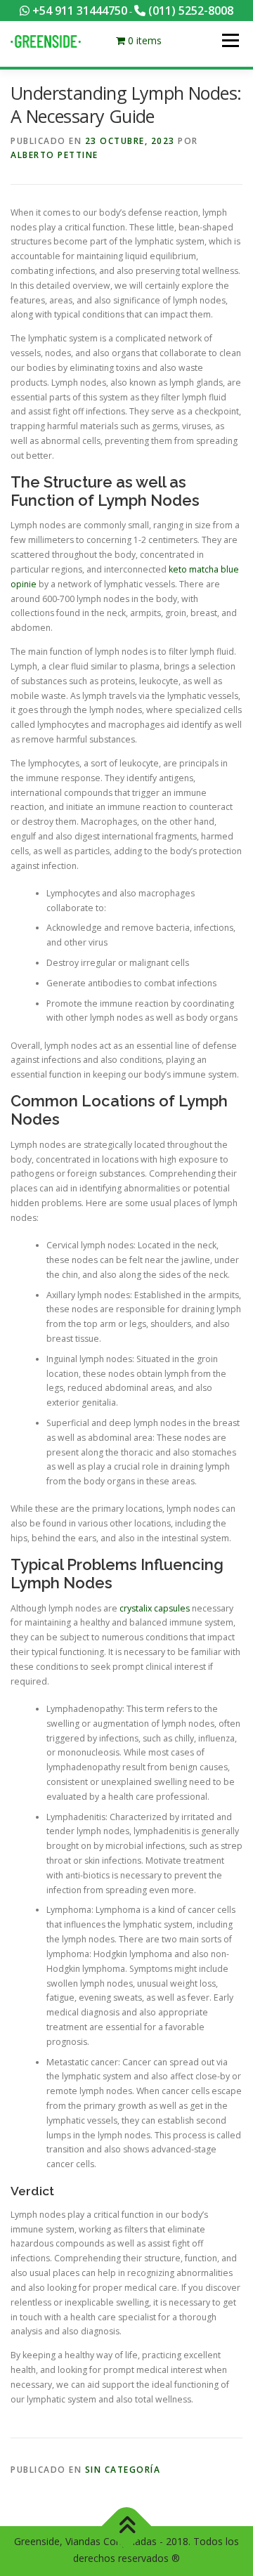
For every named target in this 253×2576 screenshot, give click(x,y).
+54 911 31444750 (78, 11)
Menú (229, 40)
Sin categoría (123, 2470)
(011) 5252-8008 (189, 11)
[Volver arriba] (127, 2526)
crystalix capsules (155, 1608)
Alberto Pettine (54, 155)
